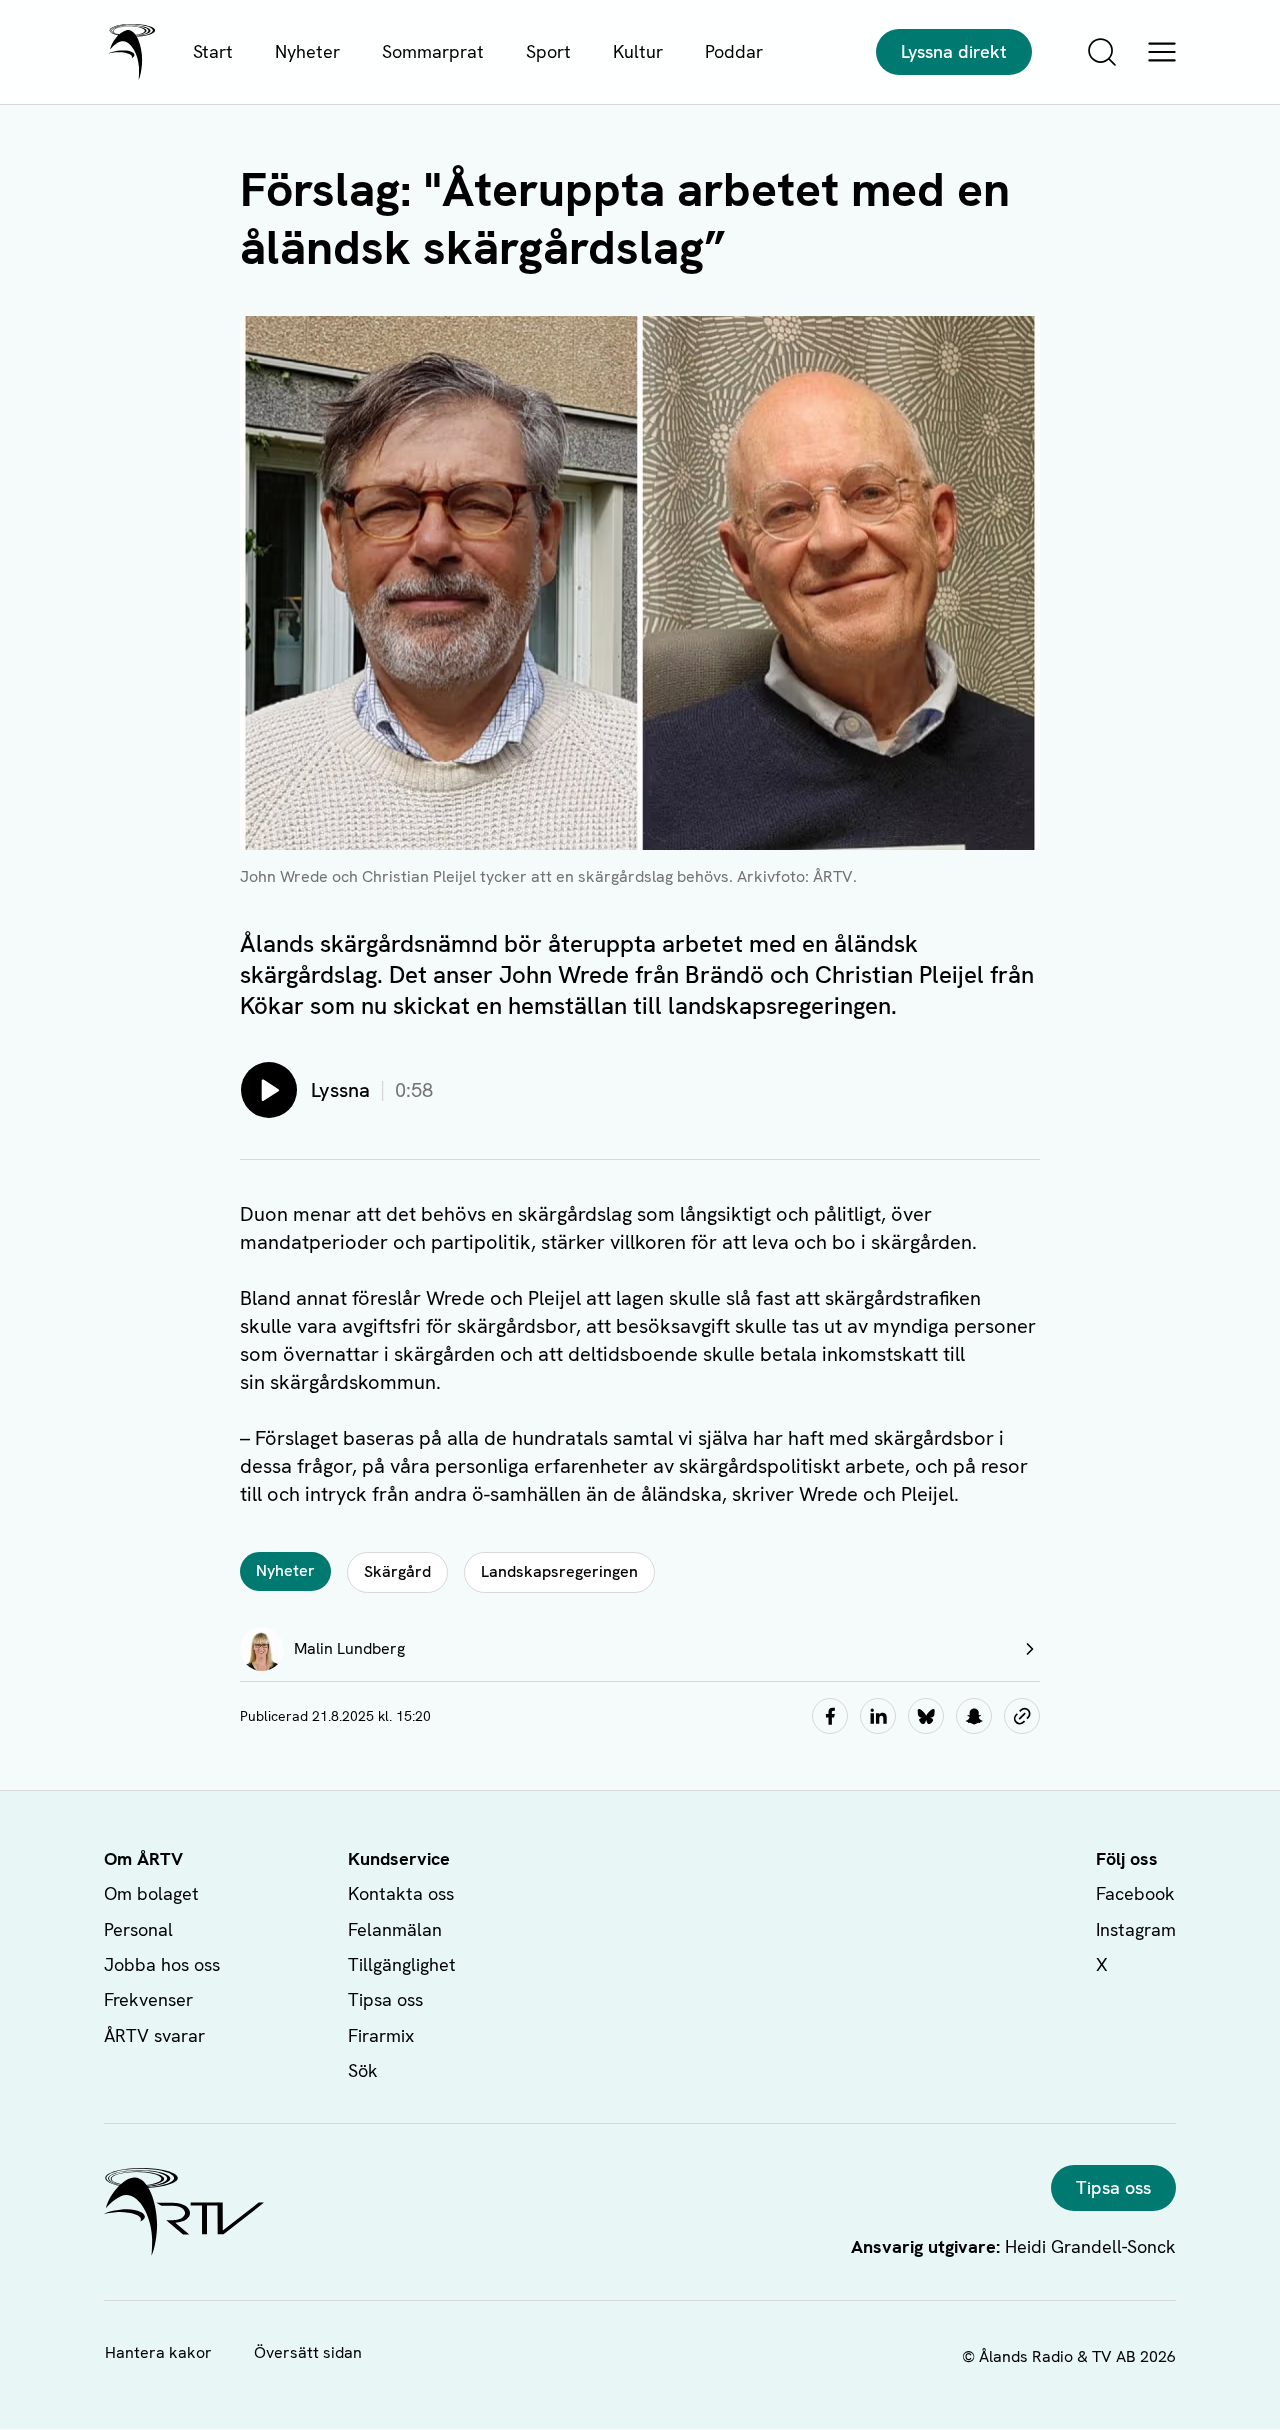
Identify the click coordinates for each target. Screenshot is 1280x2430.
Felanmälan (395, 1929)
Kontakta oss (401, 1893)
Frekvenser (148, 1999)
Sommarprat (433, 51)
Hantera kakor (158, 2352)
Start (213, 51)
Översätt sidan (308, 2352)
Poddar (734, 51)
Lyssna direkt (954, 51)
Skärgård (397, 1571)
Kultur (638, 51)
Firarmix (381, 2035)
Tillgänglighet (402, 1964)
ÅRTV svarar (154, 2035)
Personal (138, 1929)
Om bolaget (151, 1893)
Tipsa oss (385, 1999)
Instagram (1136, 1929)
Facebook (1135, 1893)
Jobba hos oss (162, 1964)
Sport (548, 51)
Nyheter (307, 51)
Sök (363, 2070)
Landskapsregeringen (559, 1571)
